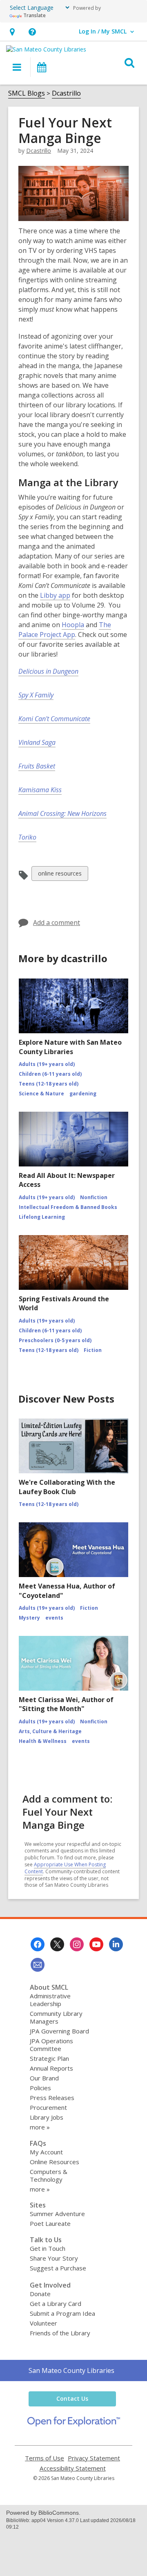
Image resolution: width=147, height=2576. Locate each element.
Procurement (48, 2107)
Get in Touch (48, 2248)
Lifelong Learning (42, 1217)
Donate (40, 2294)
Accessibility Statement (73, 2468)
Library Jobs (47, 2117)
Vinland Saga (37, 742)
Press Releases (52, 2098)
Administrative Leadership (50, 2000)
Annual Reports (51, 2068)
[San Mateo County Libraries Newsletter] (38, 1965)
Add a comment (57, 923)
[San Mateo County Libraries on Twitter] (57, 1944)
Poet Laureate (50, 2223)
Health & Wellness (43, 1741)
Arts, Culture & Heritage (50, 1731)
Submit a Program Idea (62, 2313)
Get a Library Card (56, 2303)
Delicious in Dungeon (48, 671)
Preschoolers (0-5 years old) (55, 1340)
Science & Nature (41, 1094)
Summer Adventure (57, 2214)
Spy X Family (36, 695)
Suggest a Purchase (58, 2268)
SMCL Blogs (27, 93)
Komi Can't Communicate (54, 719)
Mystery (29, 1618)
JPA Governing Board (59, 2031)
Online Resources (55, 2162)
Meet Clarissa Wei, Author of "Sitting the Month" (66, 1704)
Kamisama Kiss (40, 790)
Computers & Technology (49, 2175)
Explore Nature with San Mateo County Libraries (70, 1047)
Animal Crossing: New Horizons (62, 813)
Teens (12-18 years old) (49, 1084)
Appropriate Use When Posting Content (65, 1868)
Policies (40, 2088)
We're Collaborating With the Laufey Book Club (67, 1487)
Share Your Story (54, 2258)
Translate (35, 15)
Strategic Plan (49, 2058)
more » (40, 2127)
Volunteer (43, 2323)
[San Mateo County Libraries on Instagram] (77, 1944)
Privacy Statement (94, 2458)
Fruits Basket (37, 766)
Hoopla (73, 625)
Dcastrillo (66, 93)
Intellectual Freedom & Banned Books (68, 1207)
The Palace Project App (65, 630)
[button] (12, 32)
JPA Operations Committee (51, 2045)
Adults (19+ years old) (47, 1064)
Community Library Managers (56, 2017)
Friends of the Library (60, 2333)
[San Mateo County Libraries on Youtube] (96, 1944)
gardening (83, 1094)
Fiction (93, 1350)
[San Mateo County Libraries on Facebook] (38, 1944)
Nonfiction (94, 1197)
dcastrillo (39, 151)
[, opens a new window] (74, 2424)
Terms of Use (45, 2458)
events (54, 1618)
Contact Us (72, 2398)
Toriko (27, 837)
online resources (60, 875)
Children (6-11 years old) (50, 1074)
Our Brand (44, 2078)
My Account (46, 2152)
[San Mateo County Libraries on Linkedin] (116, 1944)
